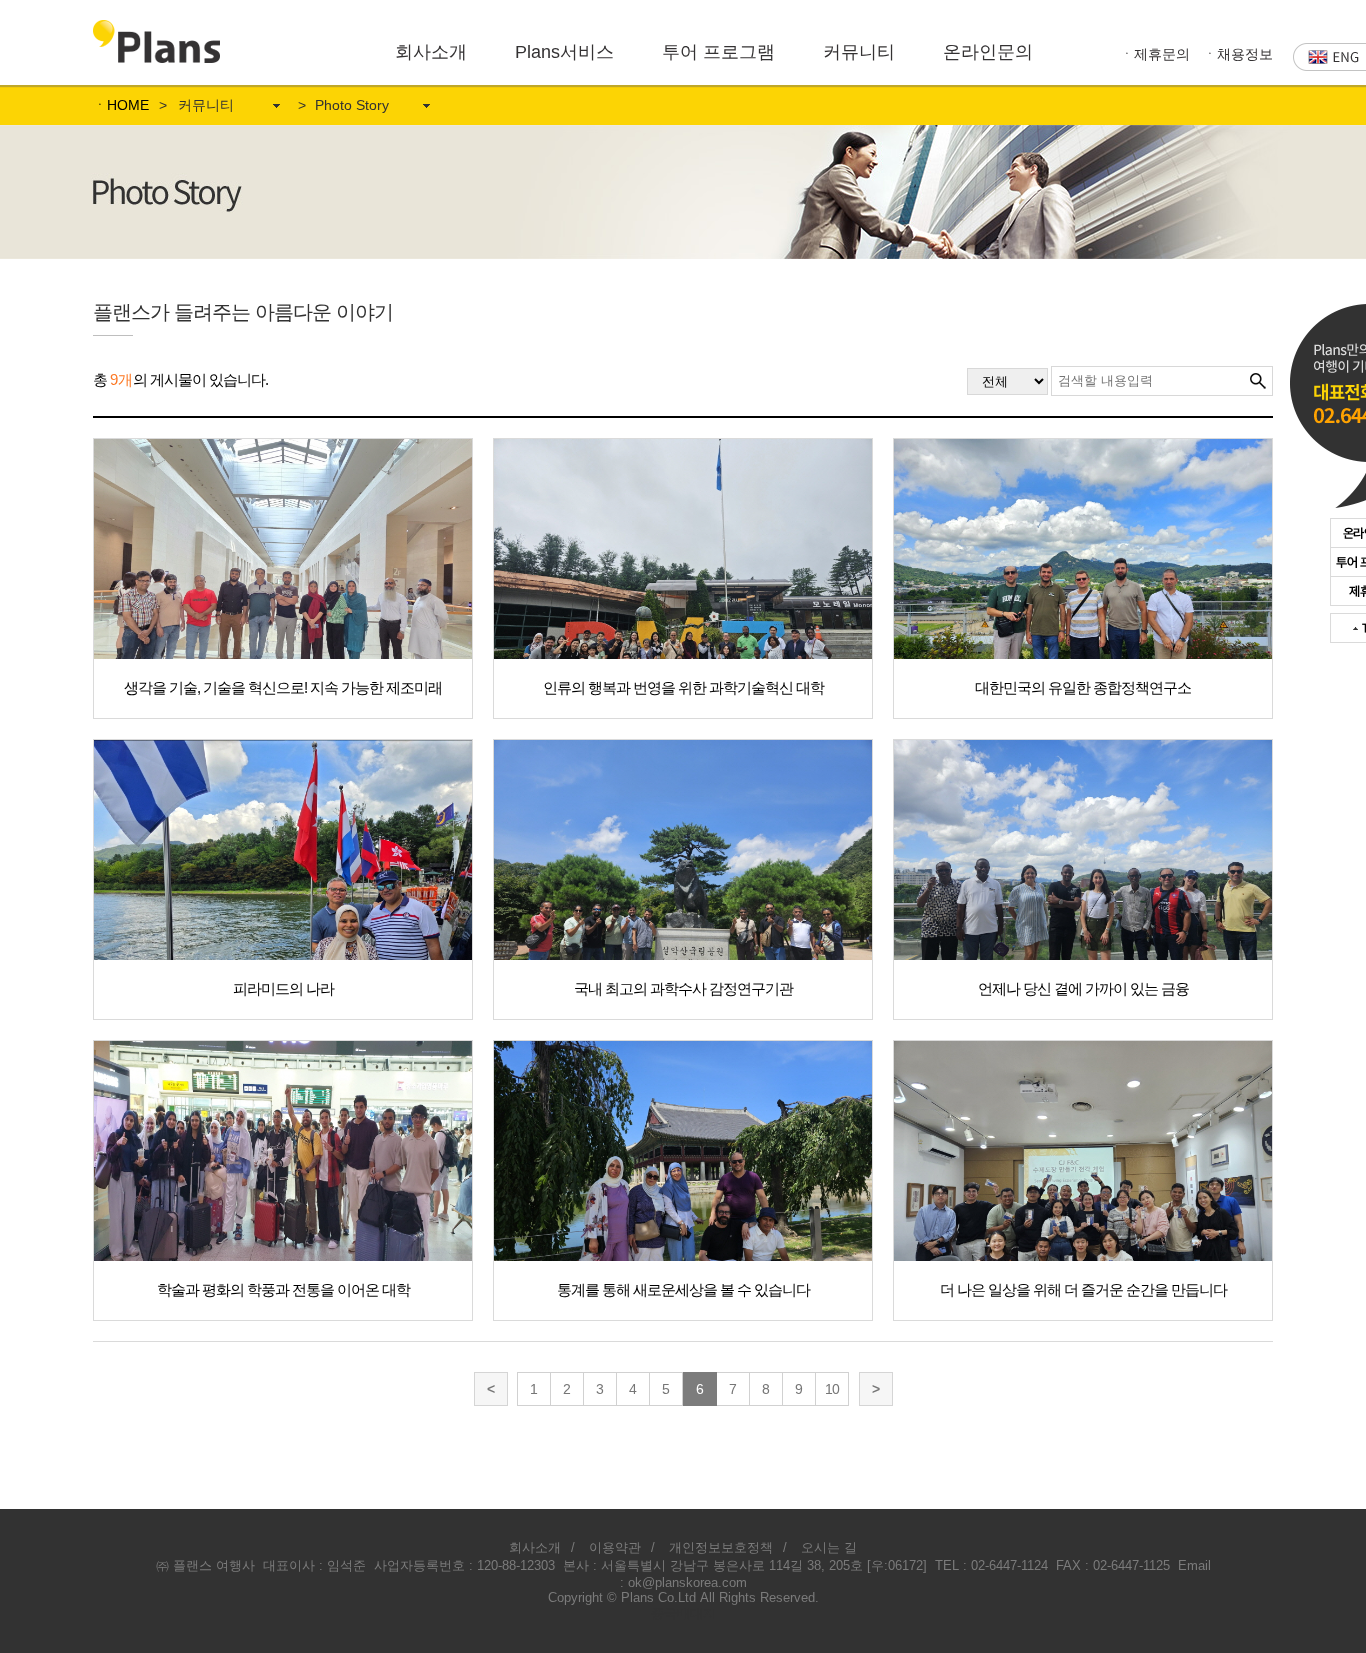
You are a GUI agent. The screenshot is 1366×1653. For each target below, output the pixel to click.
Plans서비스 (564, 52)
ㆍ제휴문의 (1155, 54)
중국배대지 (683, 1613)
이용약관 (615, 1547)
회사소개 (431, 52)
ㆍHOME (121, 105)
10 (832, 1389)
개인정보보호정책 (721, 1547)
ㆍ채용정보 (1238, 54)
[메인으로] (156, 28)
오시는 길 (829, 1547)
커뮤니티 (859, 52)
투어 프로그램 (718, 52)
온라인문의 (988, 52)
